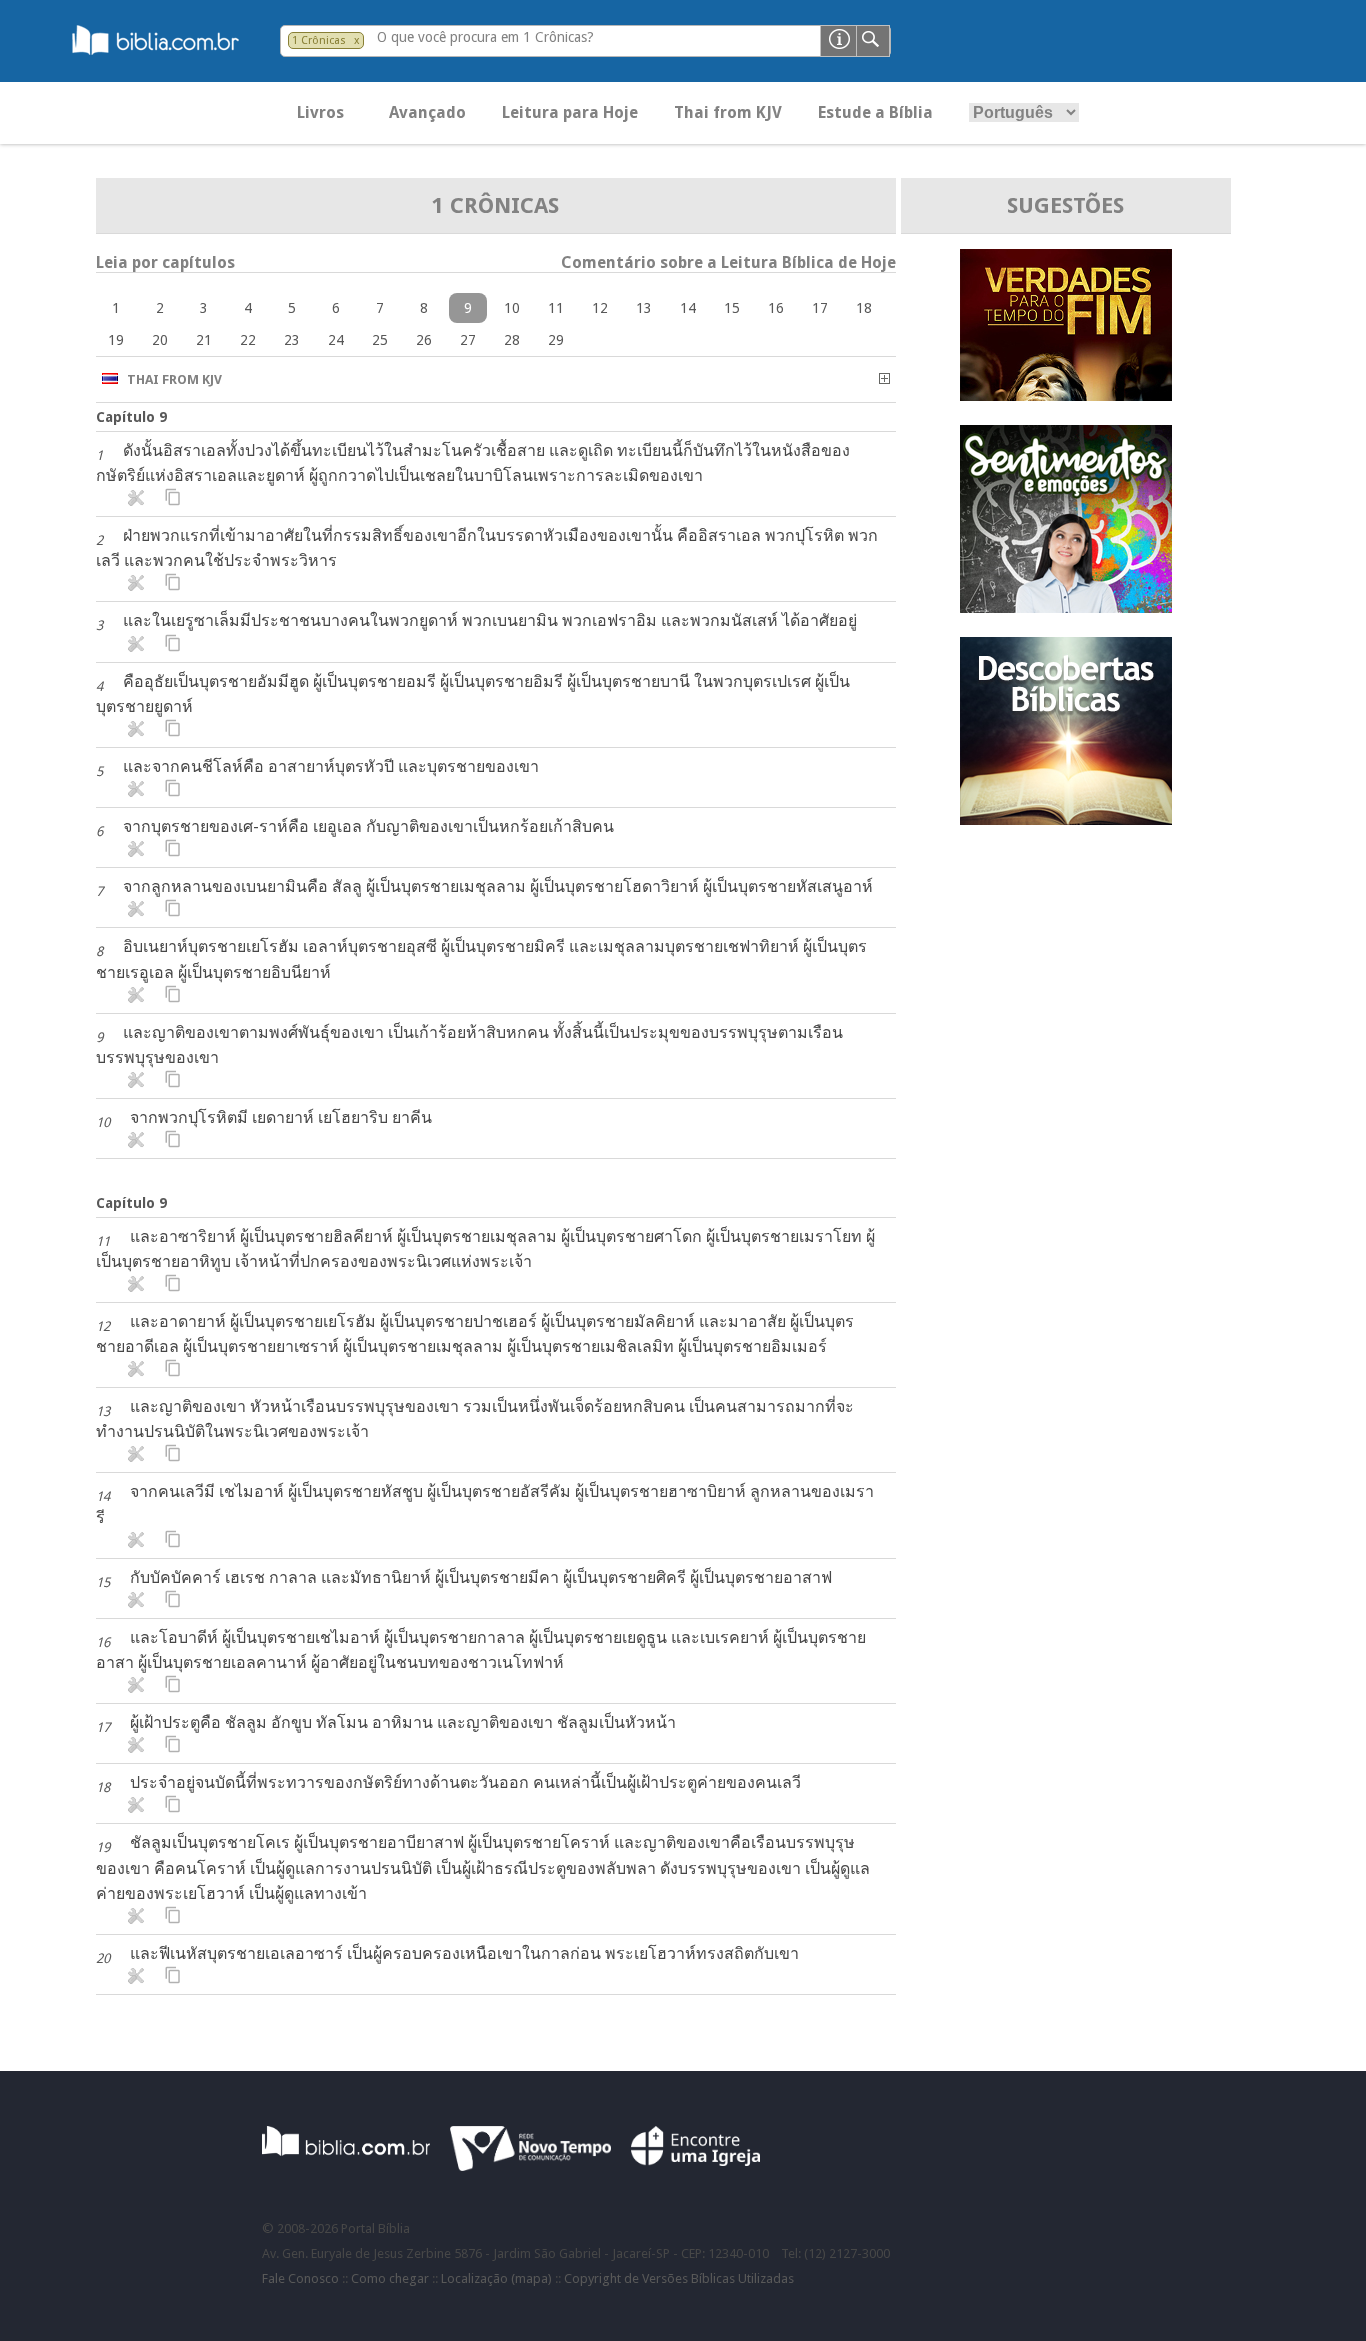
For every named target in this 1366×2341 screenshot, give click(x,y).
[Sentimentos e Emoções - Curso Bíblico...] (1066, 607)
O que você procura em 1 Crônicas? (485, 37)
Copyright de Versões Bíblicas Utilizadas (679, 2278)
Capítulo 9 (131, 417)
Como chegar (390, 2278)
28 (512, 340)
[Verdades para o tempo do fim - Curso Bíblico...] (1066, 395)
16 (776, 308)
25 (380, 340)
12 (600, 308)
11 (556, 308)
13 (644, 308)
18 (864, 308)
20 (160, 340)
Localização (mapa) (496, 2278)
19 (116, 340)
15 (732, 308)
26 (424, 340)
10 (512, 308)
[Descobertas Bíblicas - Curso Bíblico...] (1066, 819)
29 (556, 340)
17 (820, 308)
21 (204, 340)
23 (292, 340)
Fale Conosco (300, 2278)
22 (248, 340)
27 (468, 340)
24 (336, 340)
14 (688, 308)
